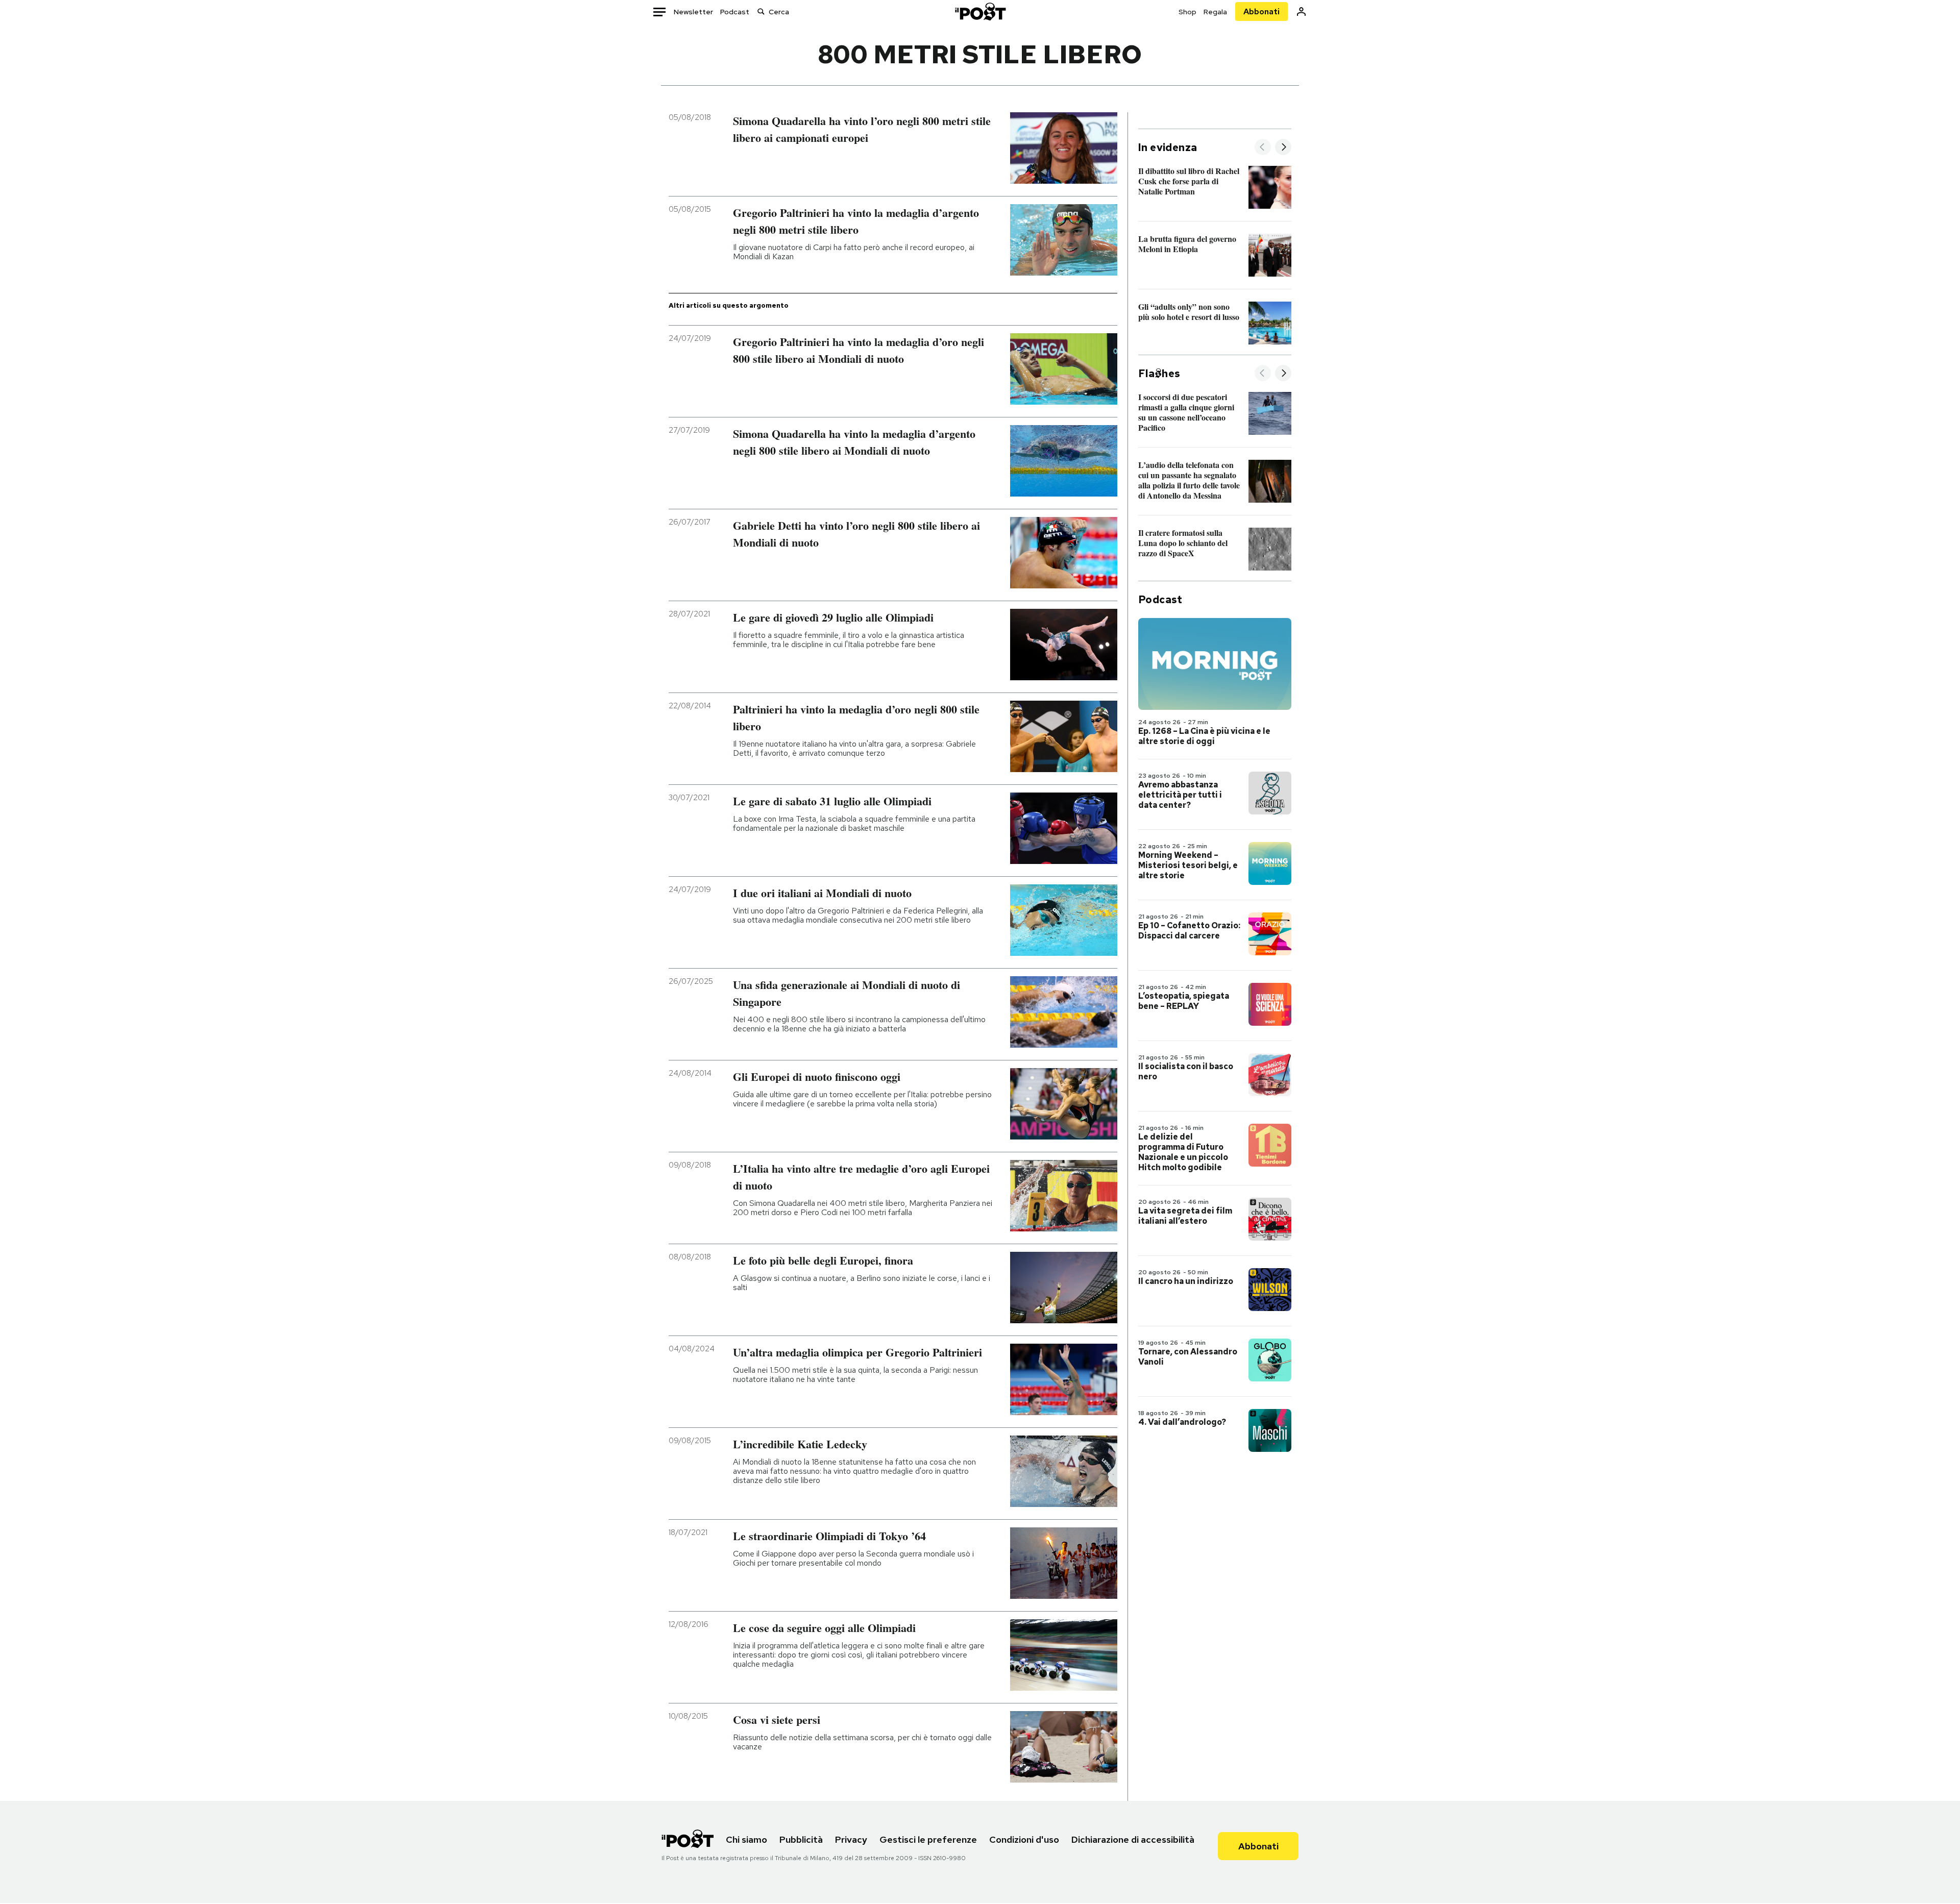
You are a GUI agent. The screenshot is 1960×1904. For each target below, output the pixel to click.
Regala (1215, 12)
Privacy (851, 1839)
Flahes (1159, 374)
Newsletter (693, 12)
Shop (1187, 12)
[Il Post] (980, 11)
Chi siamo (746, 1839)
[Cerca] (761, 11)
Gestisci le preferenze (928, 1839)
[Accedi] (1301, 11)
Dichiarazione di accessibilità (1133, 1839)
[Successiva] (1283, 148)
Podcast (735, 12)
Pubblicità (801, 1839)
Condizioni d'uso (1024, 1839)
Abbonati (1261, 11)
